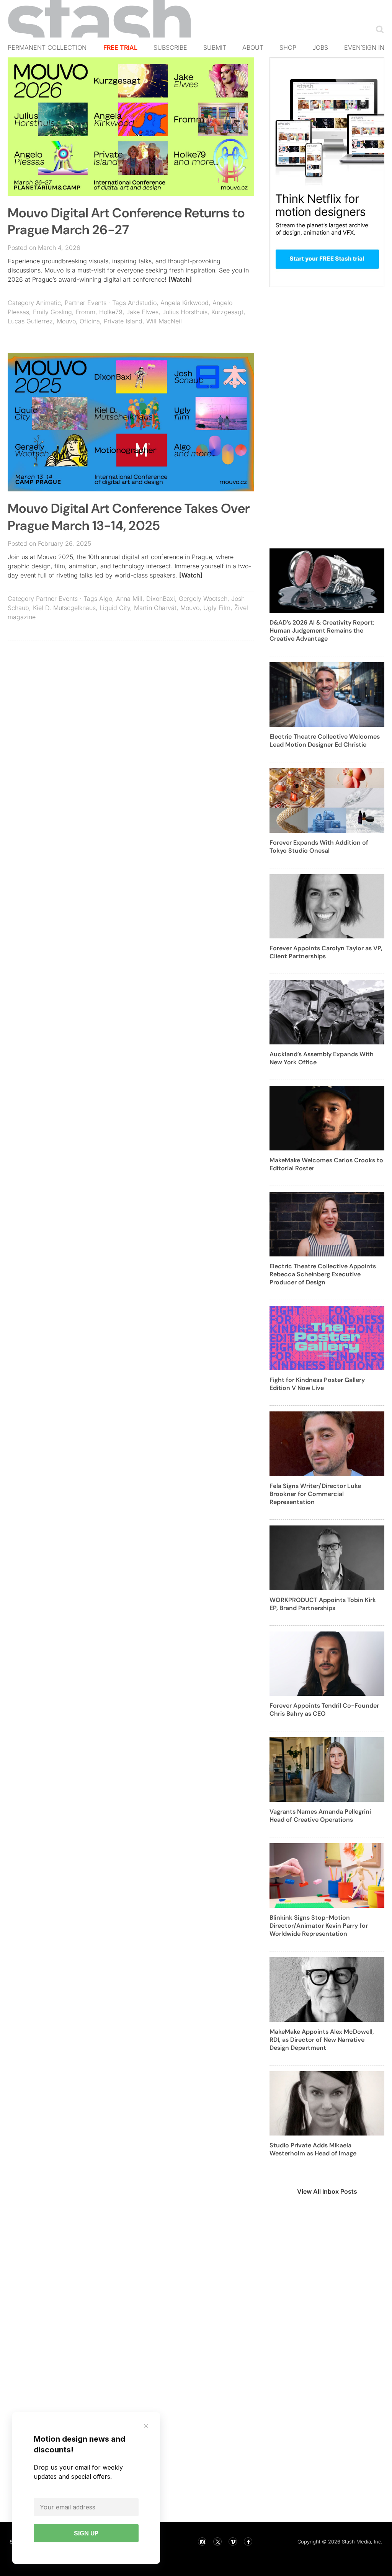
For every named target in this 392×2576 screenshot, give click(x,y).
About (253, 47)
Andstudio (142, 303)
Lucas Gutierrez (30, 321)
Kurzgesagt (227, 312)
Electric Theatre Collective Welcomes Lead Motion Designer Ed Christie (325, 741)
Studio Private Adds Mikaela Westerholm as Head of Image (313, 2149)
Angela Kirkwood (185, 303)
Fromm (86, 312)
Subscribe (170, 47)
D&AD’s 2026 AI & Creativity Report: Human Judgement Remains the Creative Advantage (322, 631)
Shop (288, 47)
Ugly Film (217, 608)
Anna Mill (129, 599)
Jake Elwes (142, 312)
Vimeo (233, 2542)
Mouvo (66, 321)
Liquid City (115, 608)
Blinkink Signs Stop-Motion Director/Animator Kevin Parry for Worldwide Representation (319, 1926)
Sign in (373, 47)
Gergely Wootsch (203, 599)
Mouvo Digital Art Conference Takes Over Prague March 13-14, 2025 (129, 517)
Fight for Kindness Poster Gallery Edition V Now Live (317, 1384)
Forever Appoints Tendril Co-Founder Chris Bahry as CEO (324, 1710)
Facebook (248, 2542)
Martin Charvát (155, 608)
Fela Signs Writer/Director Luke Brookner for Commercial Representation (315, 1494)
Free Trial (120, 47)
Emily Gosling (52, 312)
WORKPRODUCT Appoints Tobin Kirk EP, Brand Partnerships (323, 1604)
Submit (215, 47)
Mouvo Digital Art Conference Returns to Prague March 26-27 (126, 221)
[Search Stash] (378, 29)
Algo (106, 599)
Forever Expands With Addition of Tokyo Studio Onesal (319, 847)
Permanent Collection (47, 47)
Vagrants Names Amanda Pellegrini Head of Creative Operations (320, 1816)
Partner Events (86, 303)
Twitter (217, 2542)
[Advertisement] (131, 702)
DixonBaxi (161, 599)
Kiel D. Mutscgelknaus (64, 608)
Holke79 (111, 312)
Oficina (90, 321)
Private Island (123, 321)
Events (356, 47)
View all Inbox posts (327, 2191)
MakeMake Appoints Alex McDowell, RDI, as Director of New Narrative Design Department (322, 2040)
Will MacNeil (164, 321)
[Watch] (180, 279)
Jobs (320, 47)
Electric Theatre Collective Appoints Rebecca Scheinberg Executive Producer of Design (323, 1274)
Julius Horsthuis (185, 312)
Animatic (48, 303)
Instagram (202, 2542)
